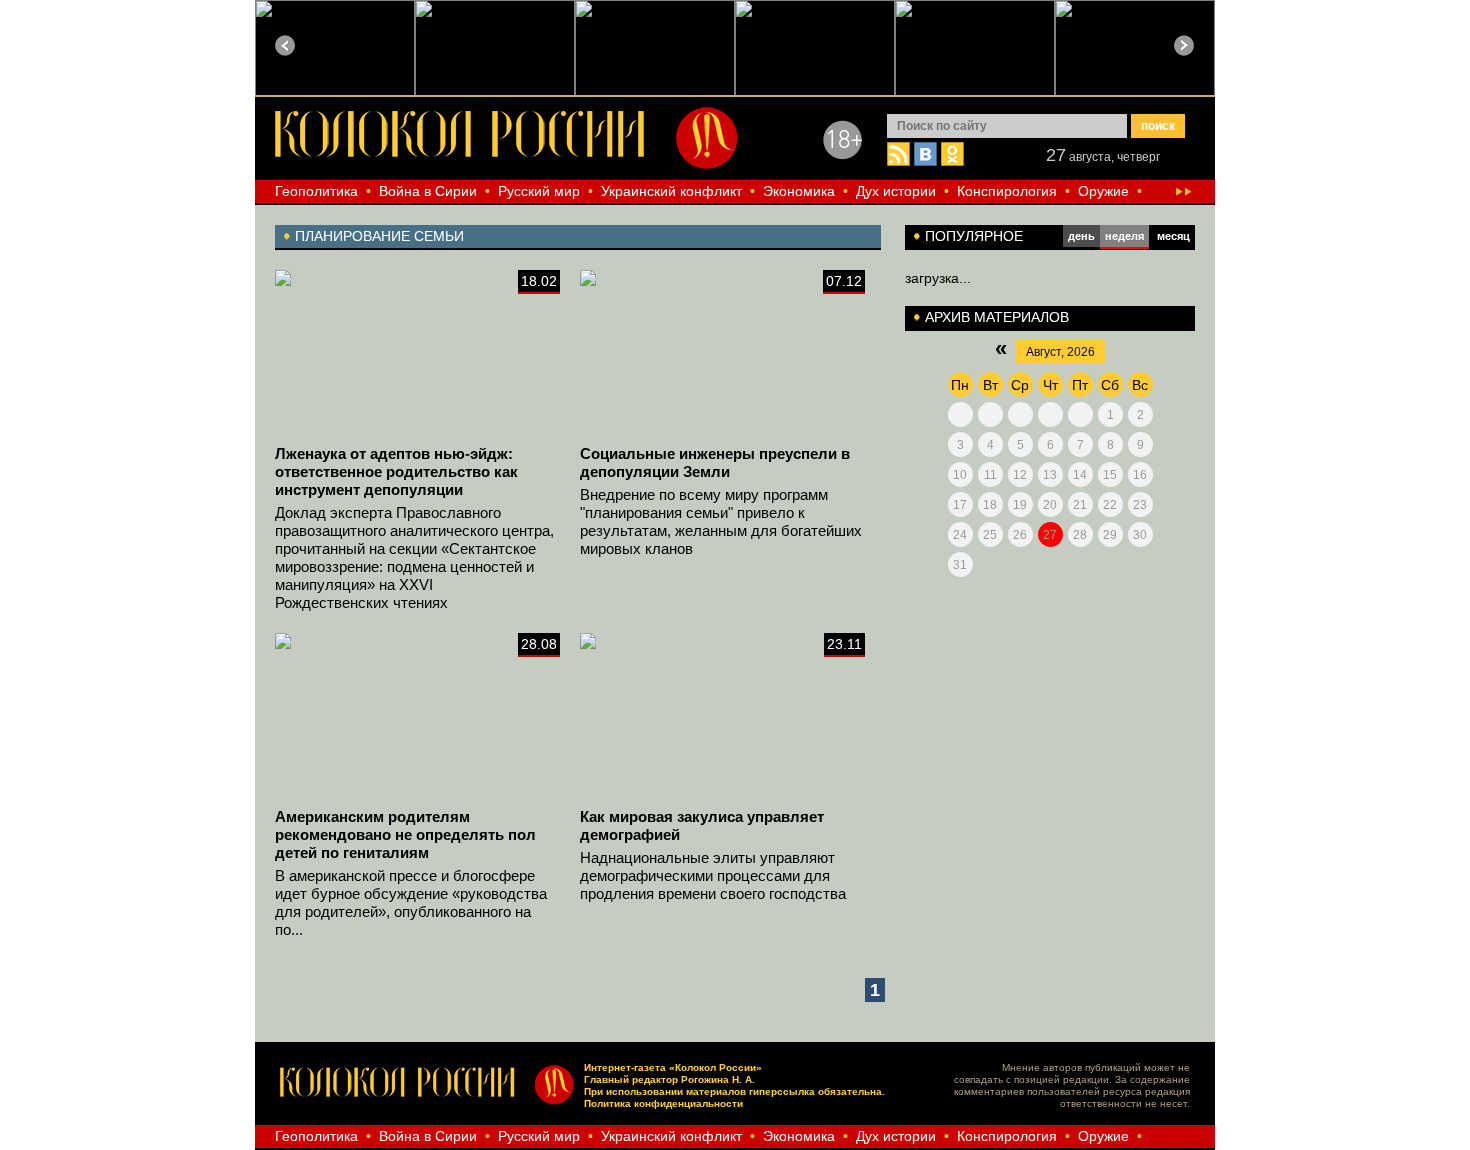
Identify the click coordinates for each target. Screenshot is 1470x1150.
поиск (1158, 126)
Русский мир (539, 191)
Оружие (1103, 191)
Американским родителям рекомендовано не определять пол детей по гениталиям (405, 834)
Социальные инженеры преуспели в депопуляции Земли (715, 462)
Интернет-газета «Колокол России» (673, 1067)
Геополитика (316, 191)
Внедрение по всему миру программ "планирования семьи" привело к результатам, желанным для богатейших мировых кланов (721, 521)
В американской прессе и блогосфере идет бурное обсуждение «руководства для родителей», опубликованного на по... (411, 902)
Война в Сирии (428, 191)
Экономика (799, 191)
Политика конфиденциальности (663, 1103)
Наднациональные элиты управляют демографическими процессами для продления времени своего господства (713, 875)
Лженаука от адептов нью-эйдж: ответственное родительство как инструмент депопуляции (396, 471)
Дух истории (896, 191)
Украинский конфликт (671, 191)
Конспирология (1007, 191)
